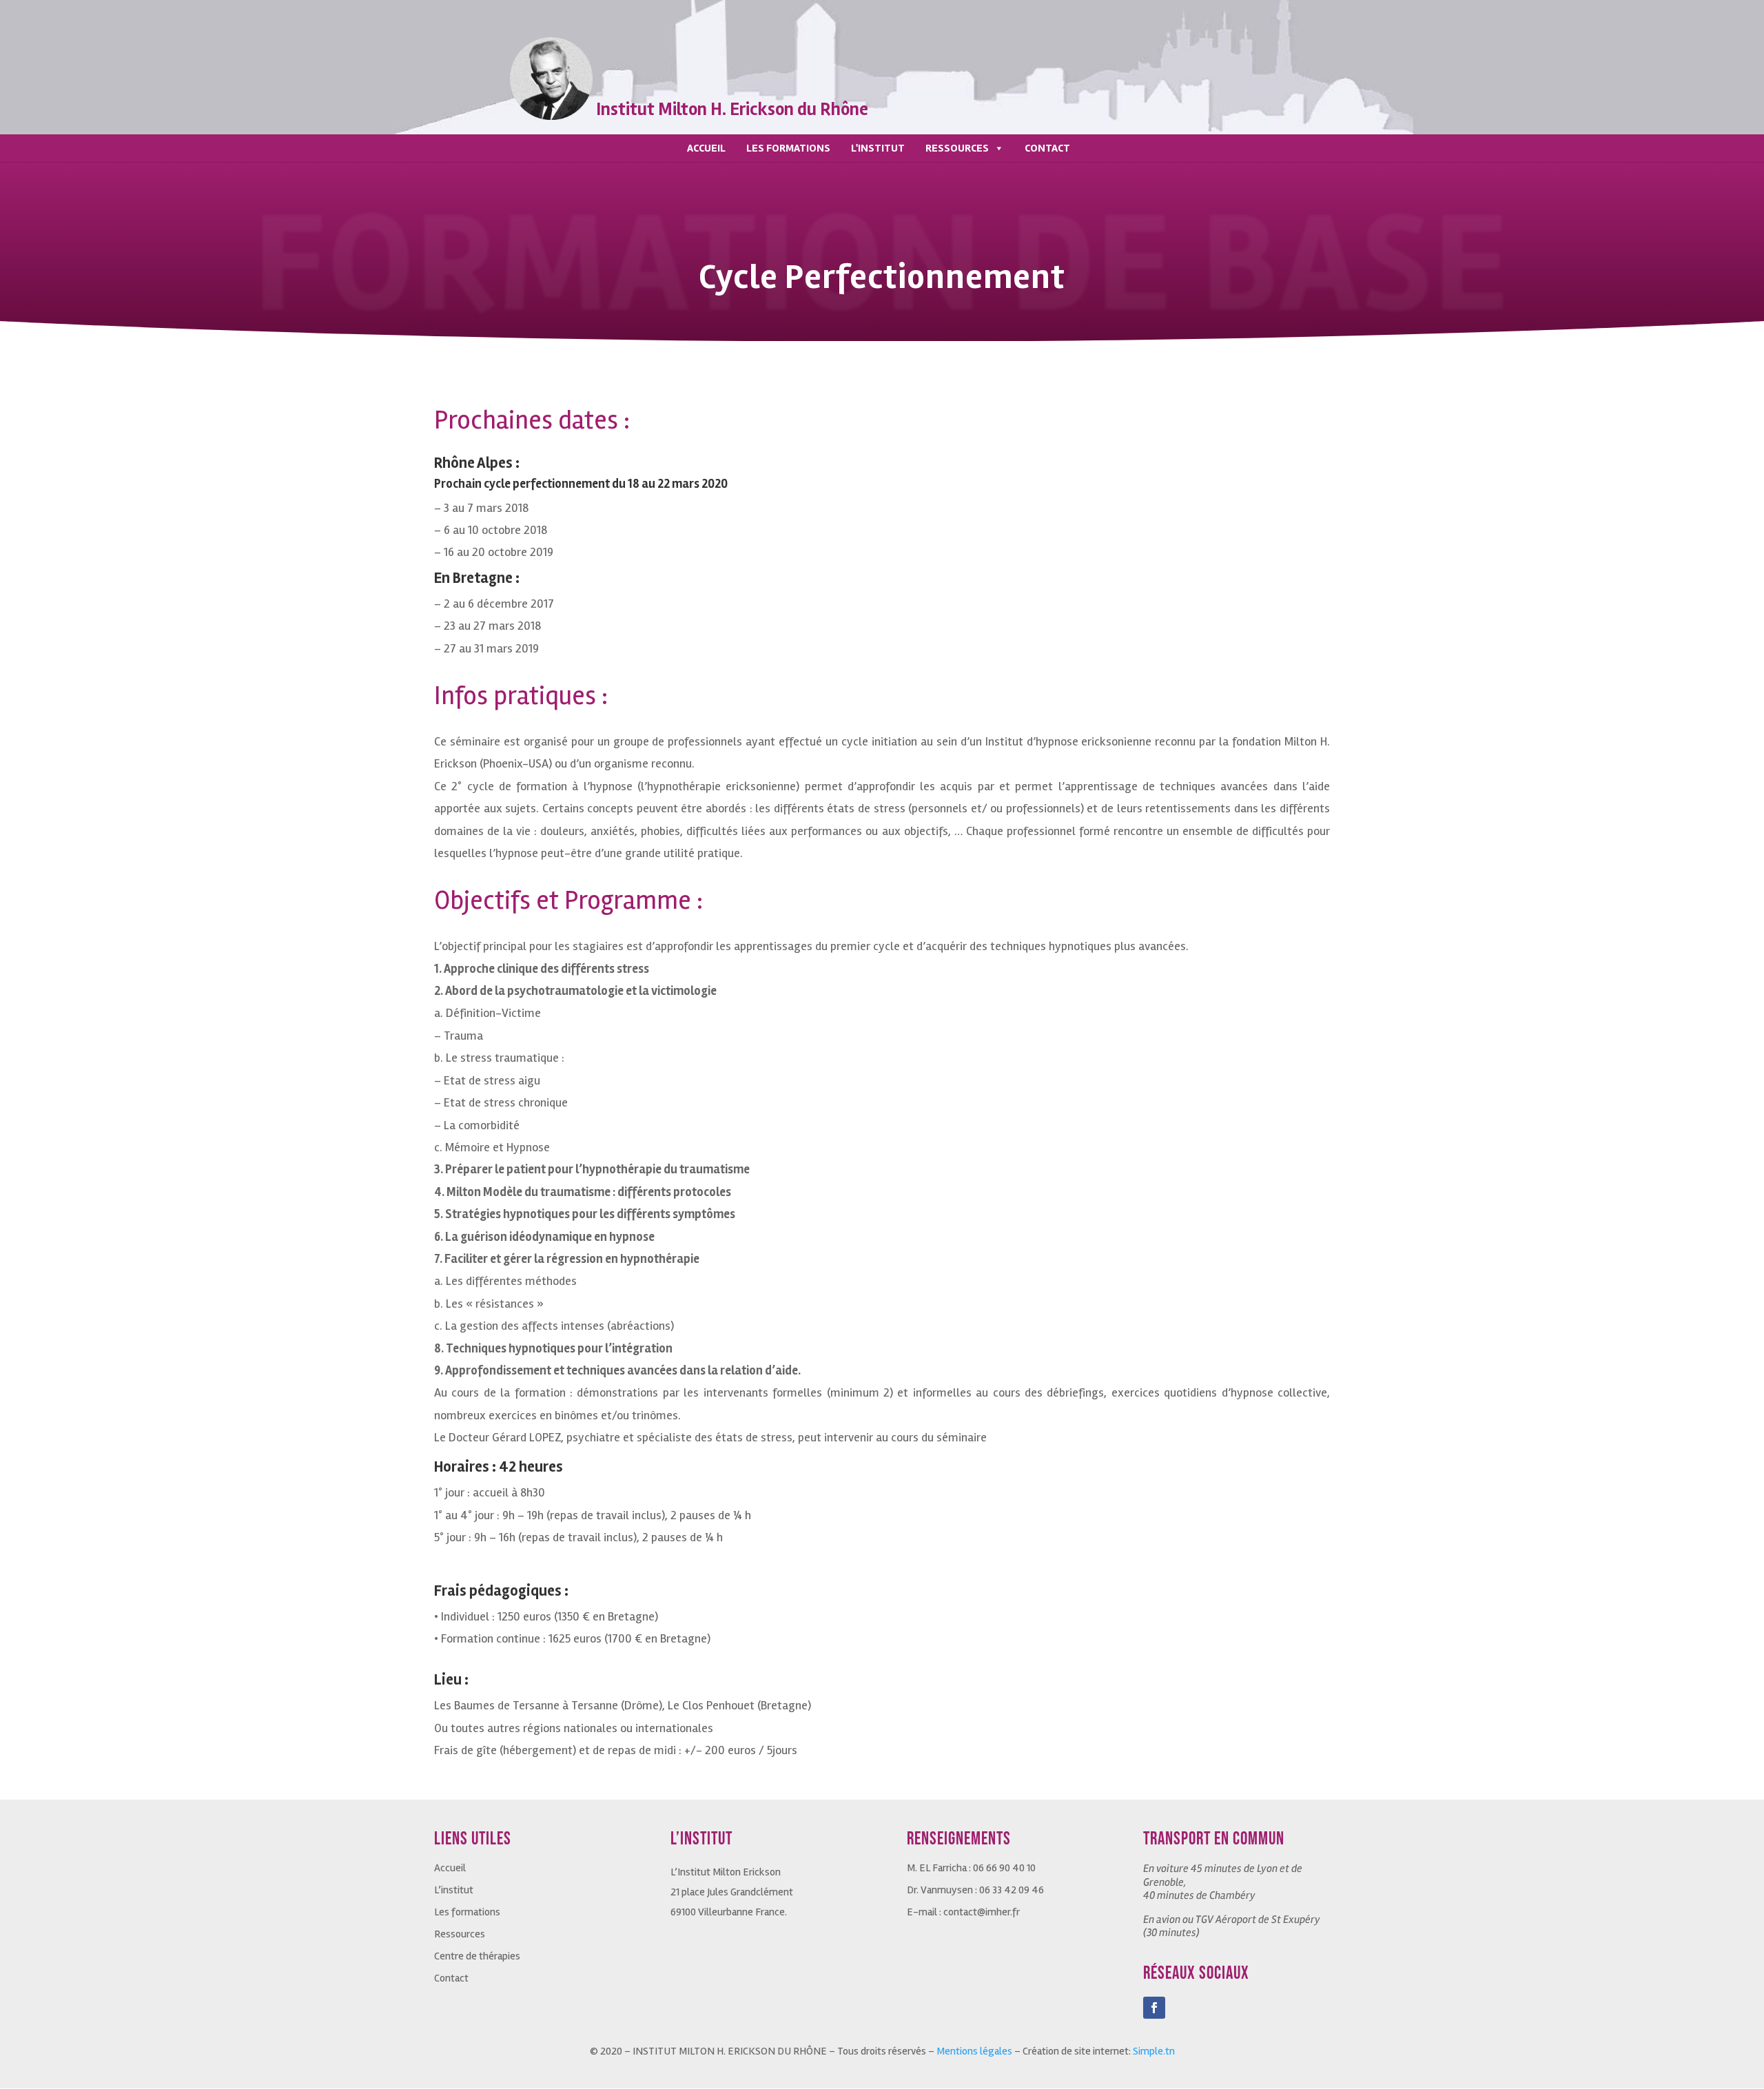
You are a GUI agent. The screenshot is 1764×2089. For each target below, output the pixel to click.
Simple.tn (1154, 2051)
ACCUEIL (706, 148)
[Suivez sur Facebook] (1154, 2008)
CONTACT (1047, 148)
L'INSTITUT (878, 148)
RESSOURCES (957, 148)
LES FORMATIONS (788, 148)
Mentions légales (974, 2051)
